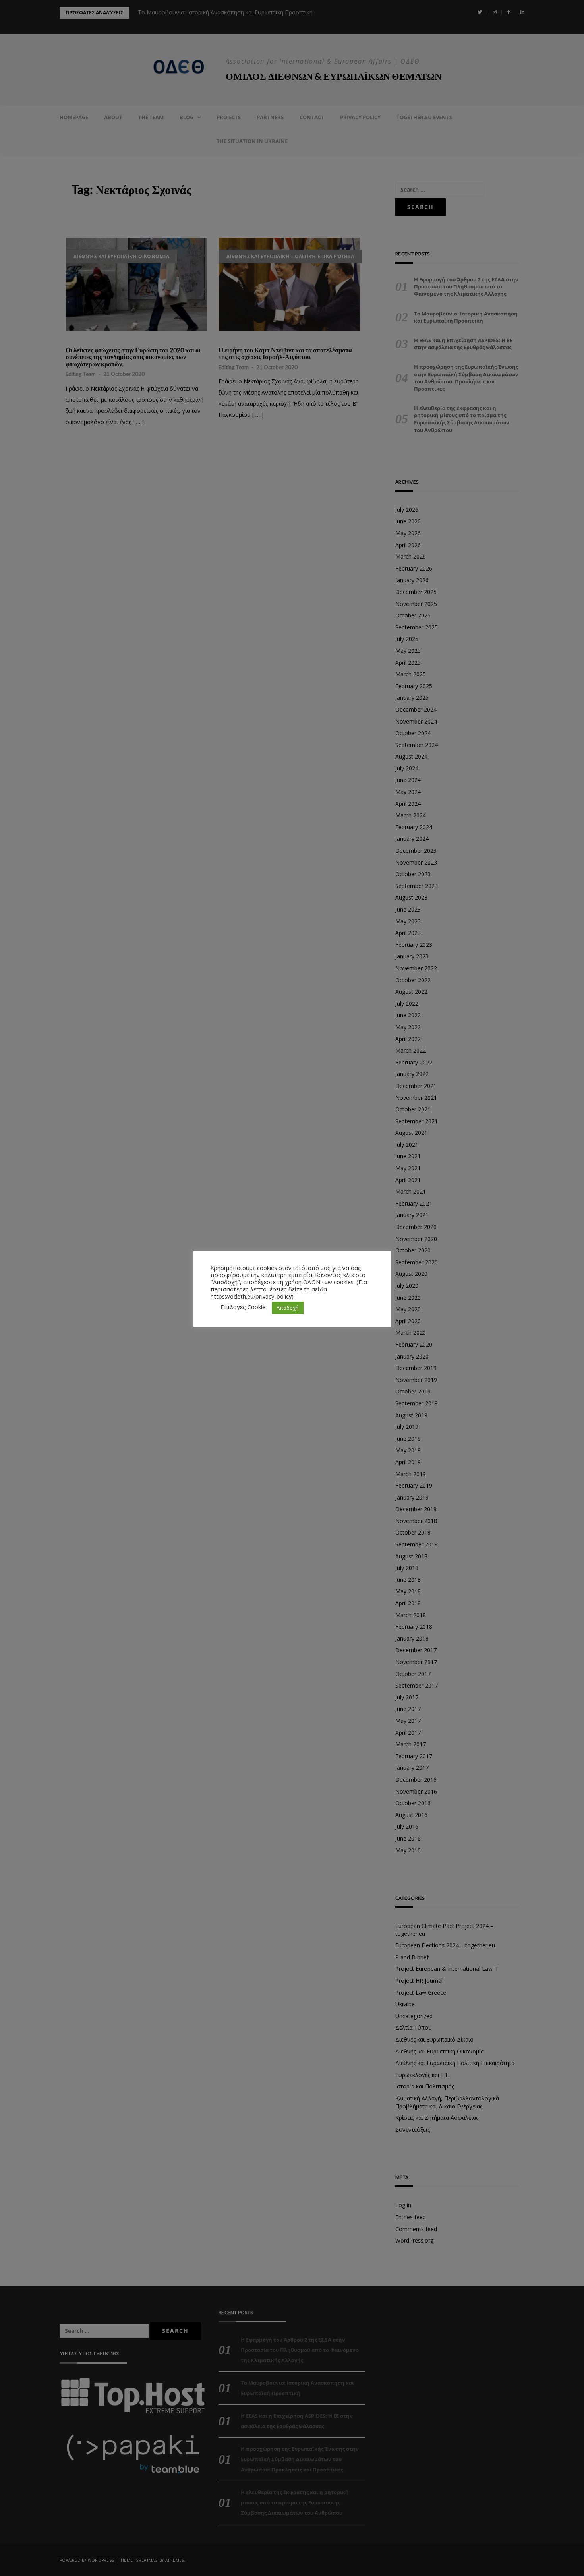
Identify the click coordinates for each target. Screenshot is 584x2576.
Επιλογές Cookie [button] (243, 1307)
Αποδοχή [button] (288, 1308)
